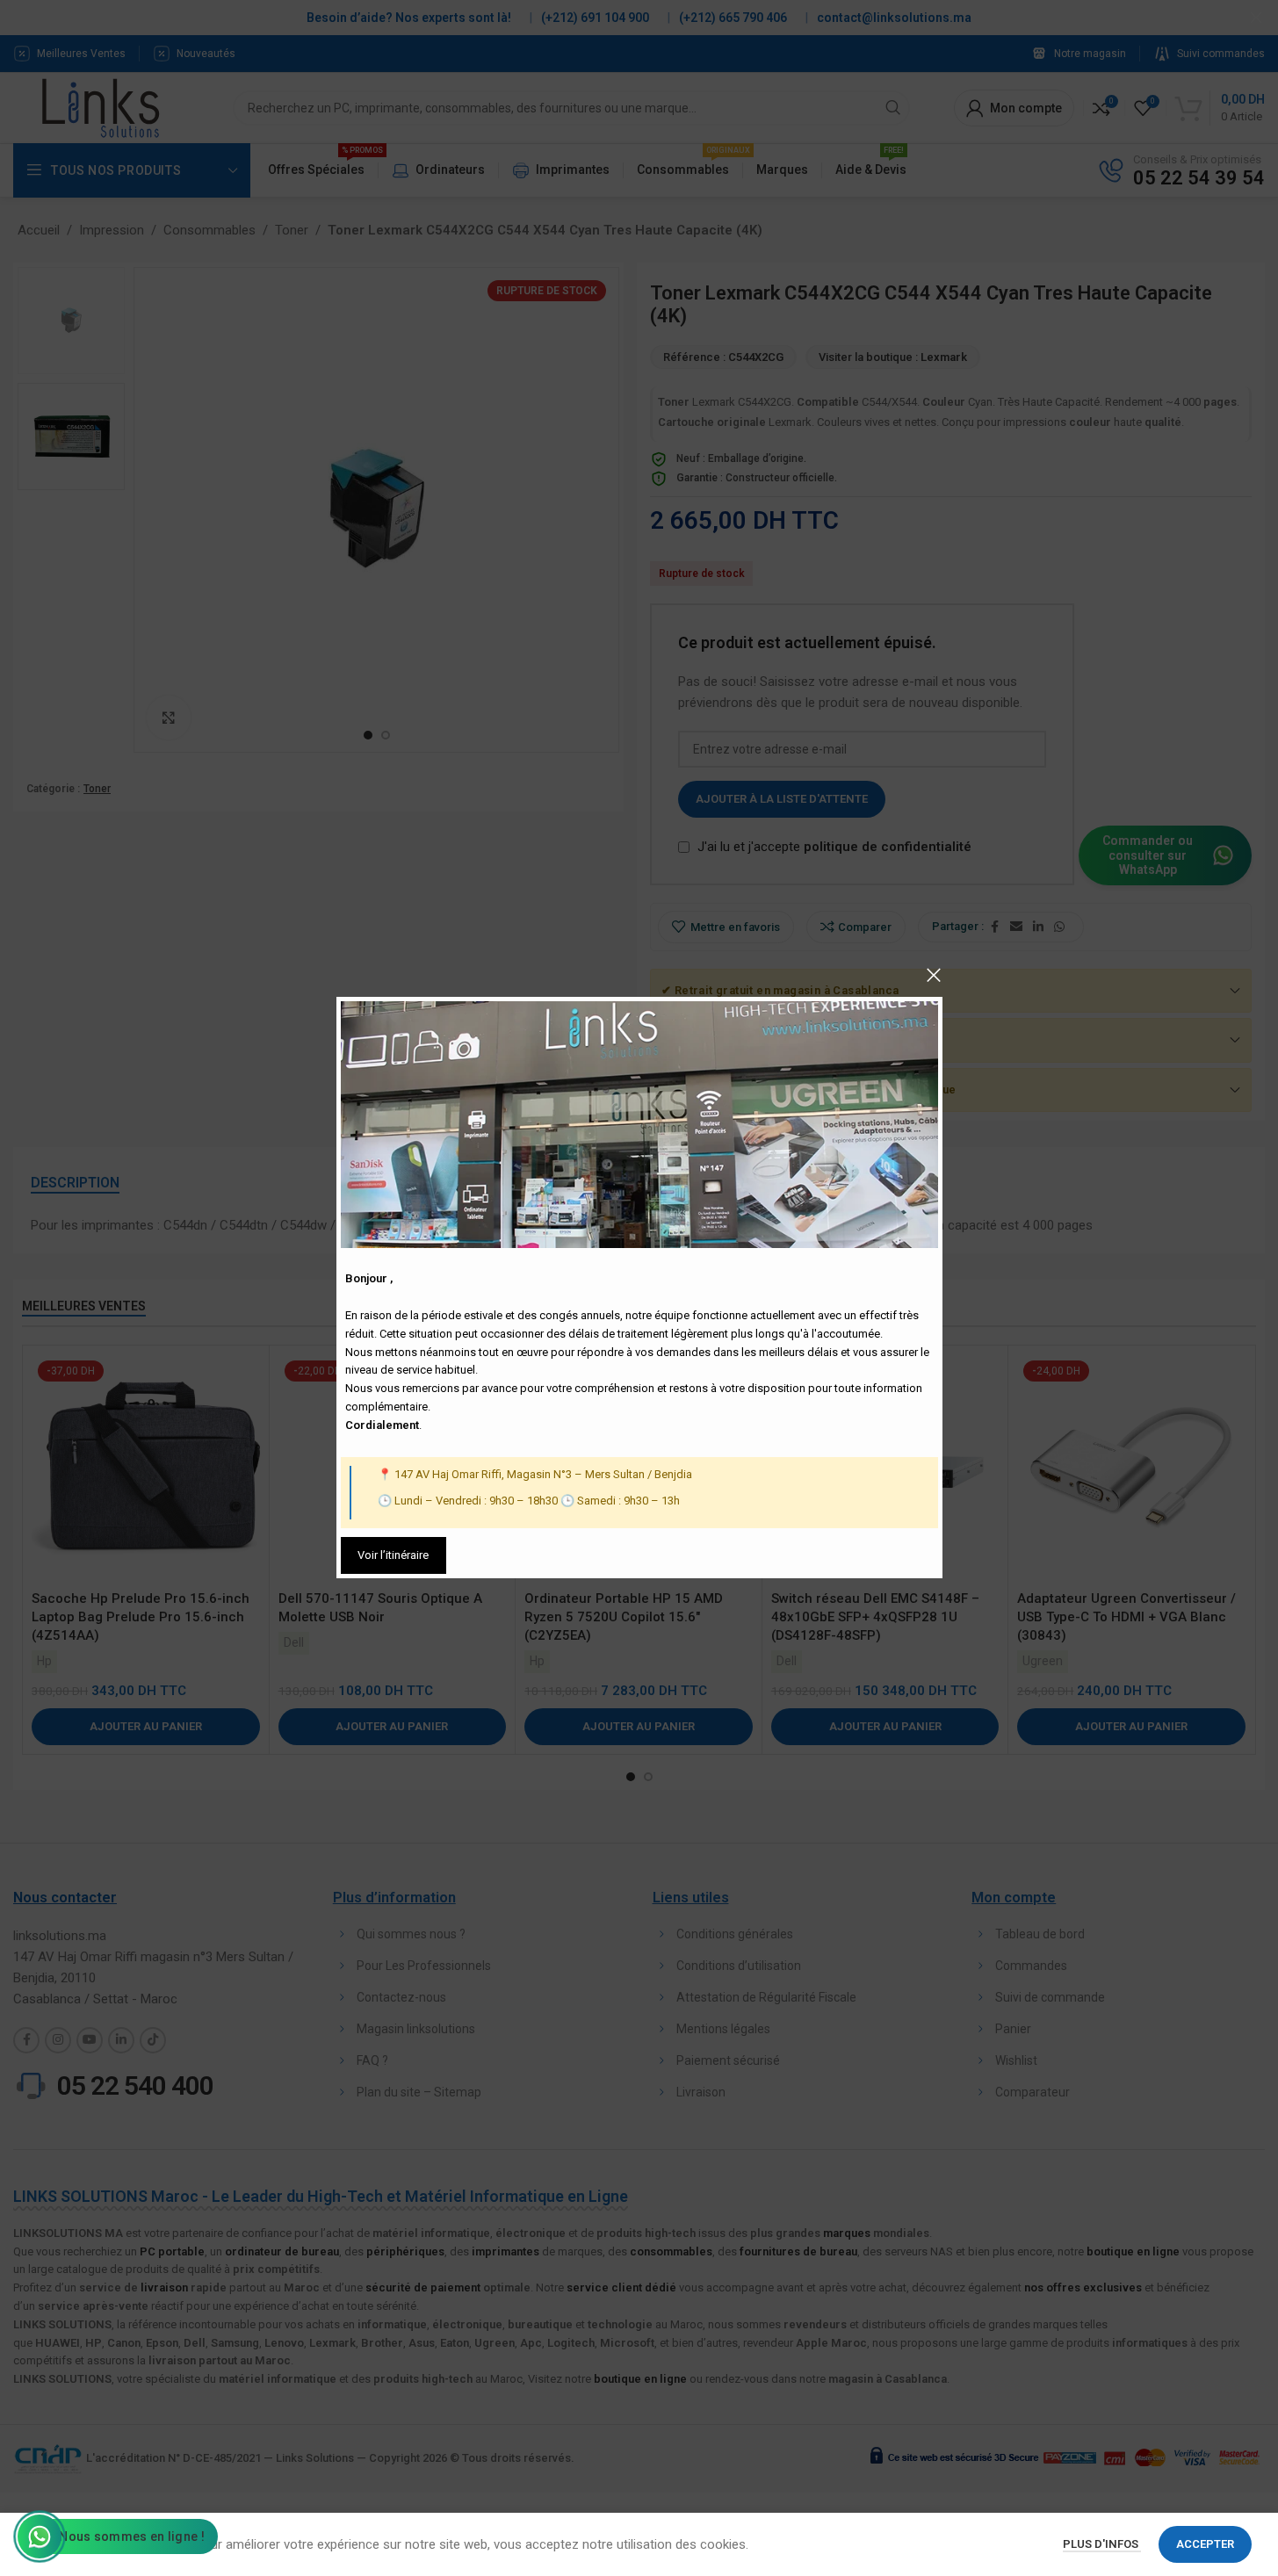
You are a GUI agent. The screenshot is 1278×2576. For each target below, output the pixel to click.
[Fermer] (934, 975)
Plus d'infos (1102, 2544)
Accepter (1205, 2544)
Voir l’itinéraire (393, 1555)
